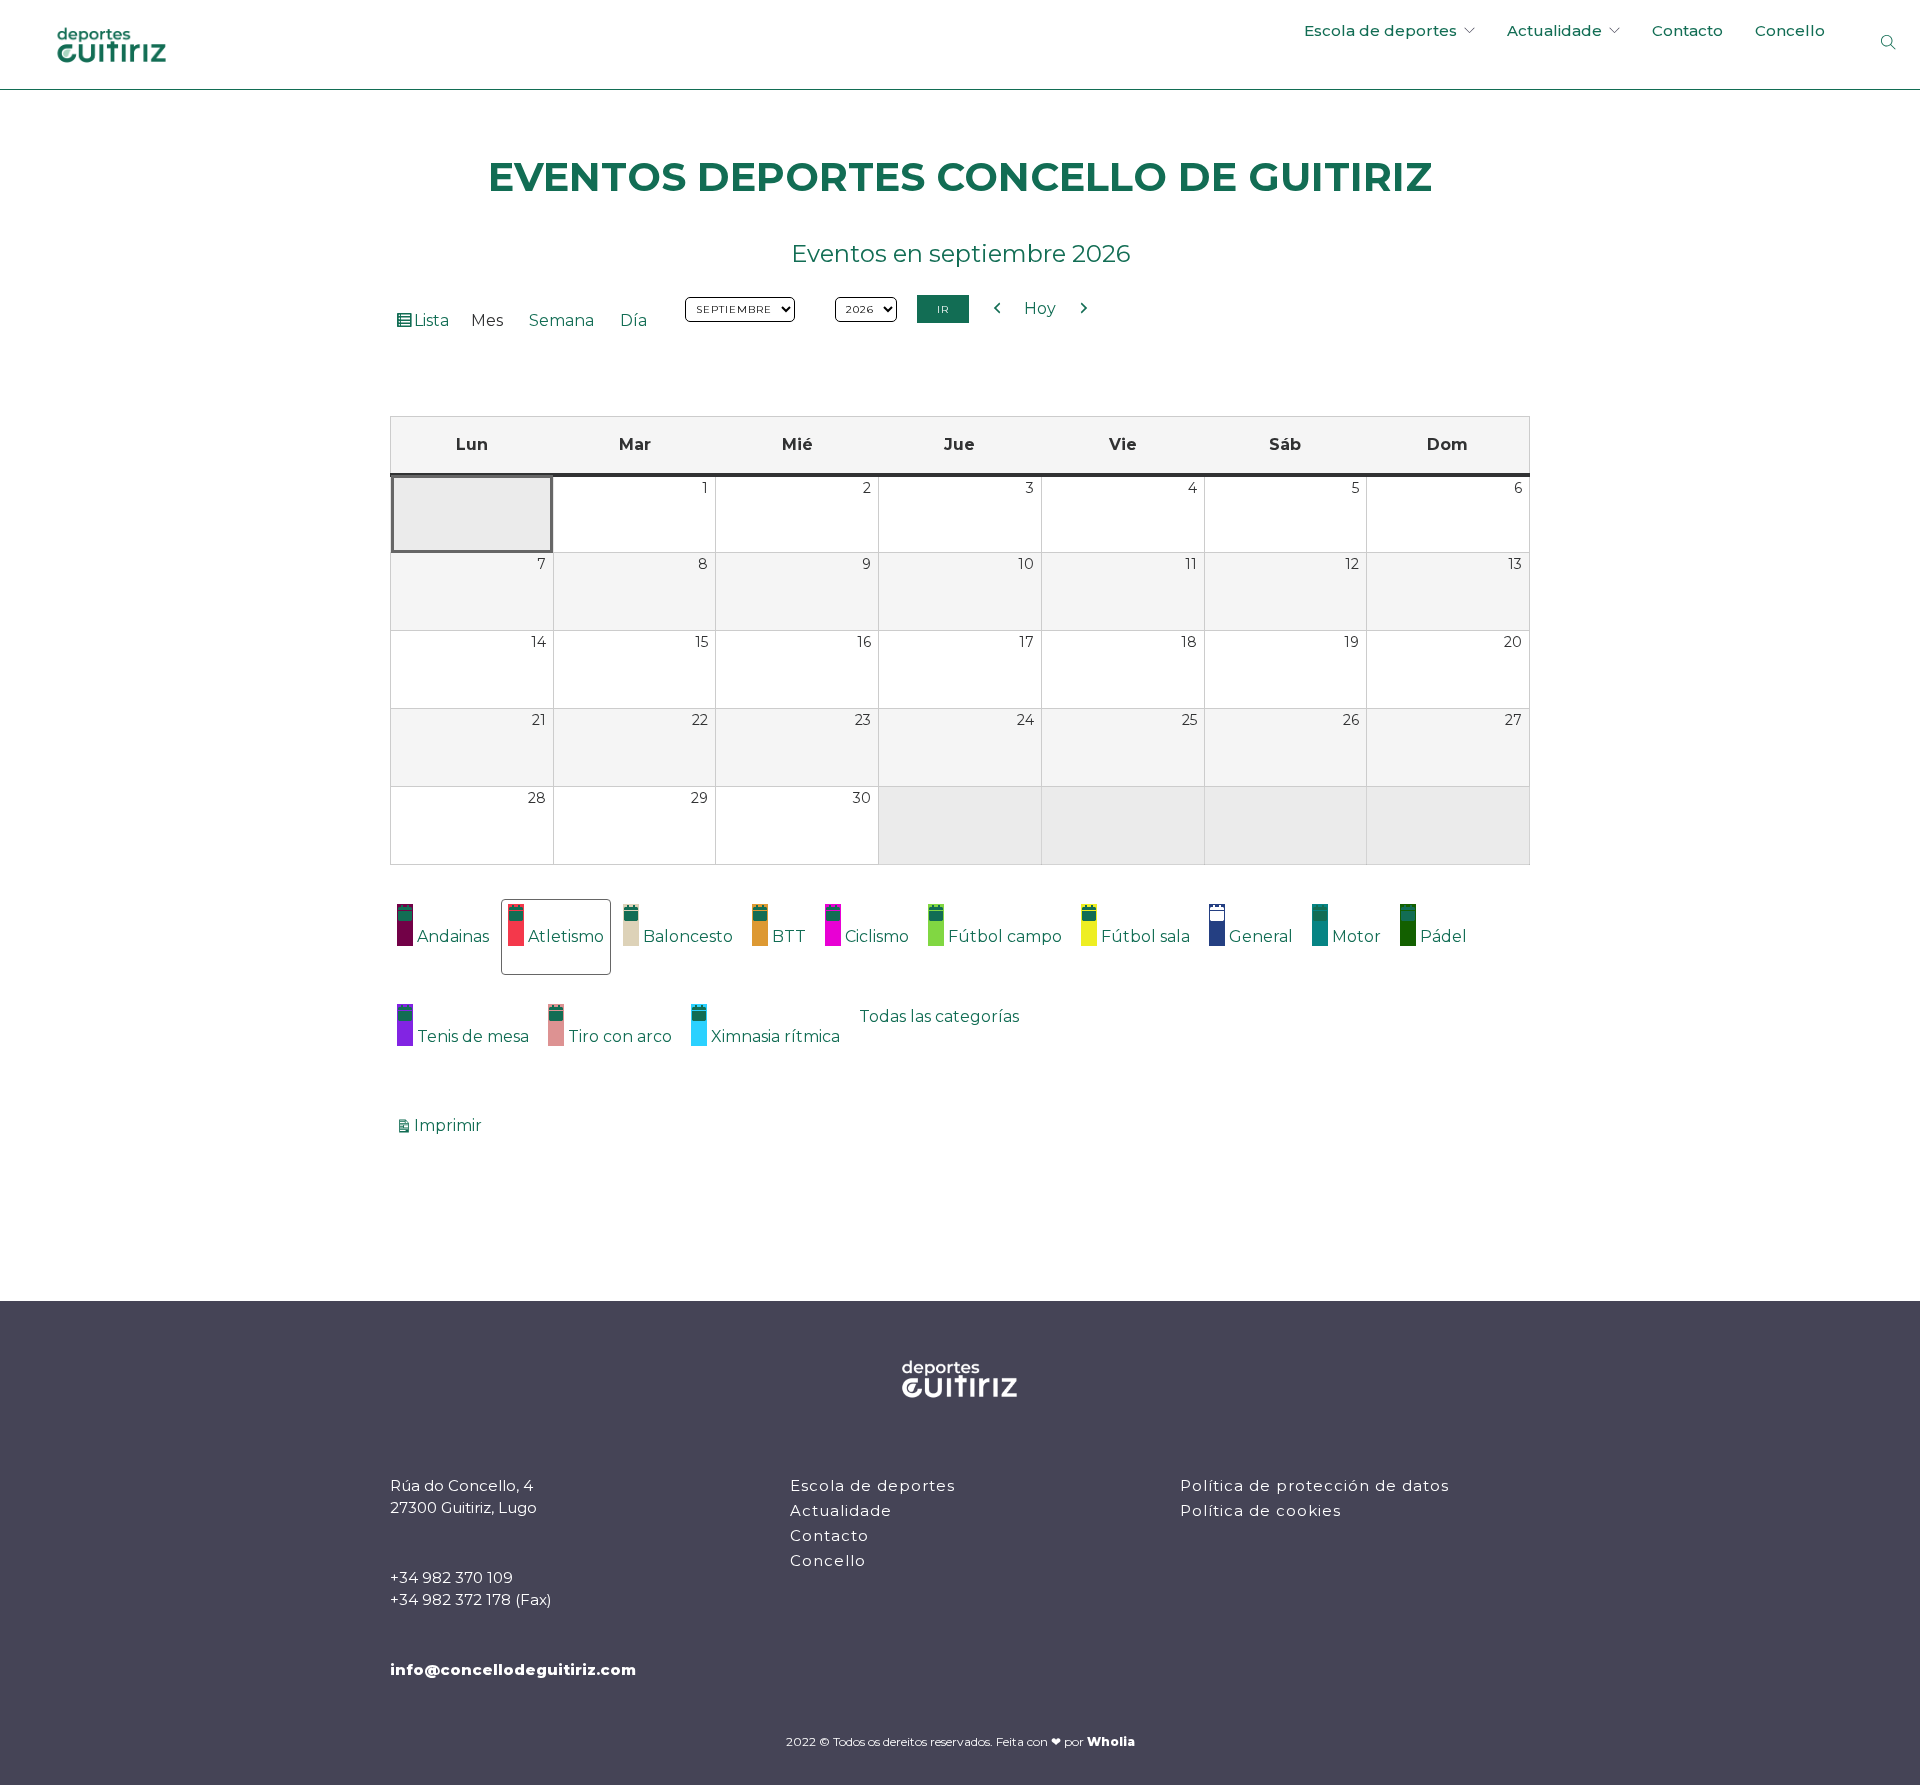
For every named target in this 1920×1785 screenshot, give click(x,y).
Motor (1356, 936)
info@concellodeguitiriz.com (513, 1669)
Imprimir (451, 1125)
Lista (434, 324)
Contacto (1687, 30)
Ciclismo (877, 936)
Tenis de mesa (473, 1036)
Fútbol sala (1145, 936)
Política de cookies (1260, 1510)
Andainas (453, 936)
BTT (789, 936)
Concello (1790, 30)
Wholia (1111, 1741)
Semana (561, 320)
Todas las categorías (939, 1016)
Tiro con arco (620, 1036)
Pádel (1443, 936)
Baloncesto (688, 936)
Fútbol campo (1005, 936)
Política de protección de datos (1314, 1485)
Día (633, 320)
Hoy (1040, 308)
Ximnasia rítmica (775, 1036)
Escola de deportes (1380, 30)
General (1261, 936)
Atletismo (566, 936)
